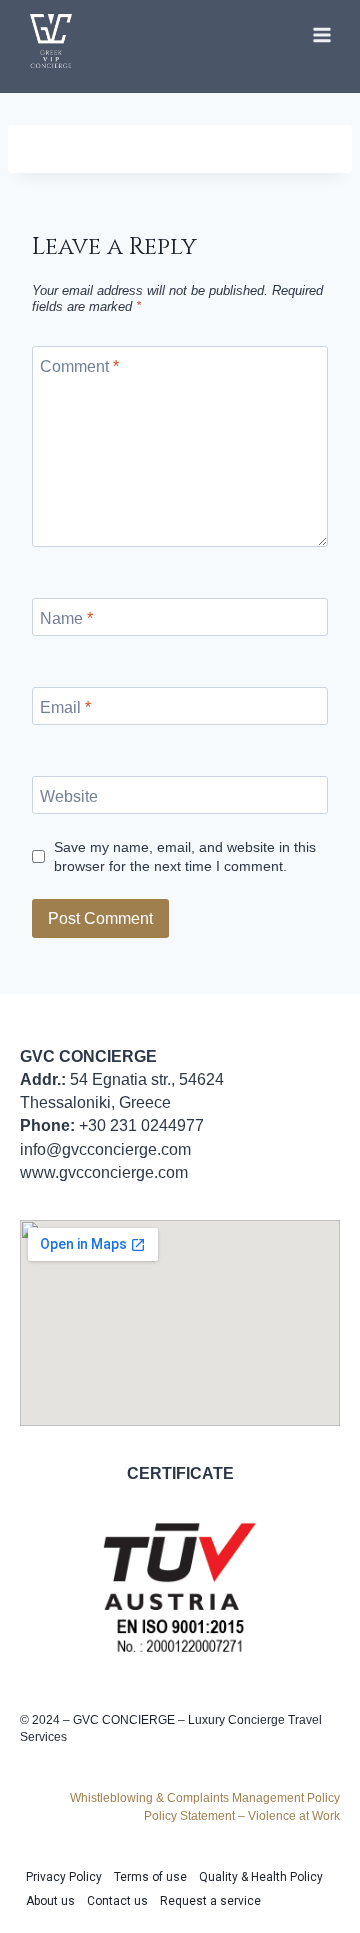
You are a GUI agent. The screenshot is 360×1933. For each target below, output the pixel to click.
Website (69, 795)
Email (65, 706)
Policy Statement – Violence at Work (242, 1816)
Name (66, 617)
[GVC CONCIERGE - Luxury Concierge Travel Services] (51, 41)
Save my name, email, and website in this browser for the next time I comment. (185, 856)
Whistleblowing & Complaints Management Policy (205, 1798)
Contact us (117, 1901)
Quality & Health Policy (261, 1877)
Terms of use (150, 1877)
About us (50, 1901)
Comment (79, 366)
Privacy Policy (64, 1877)
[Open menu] (321, 34)
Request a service (210, 1901)
